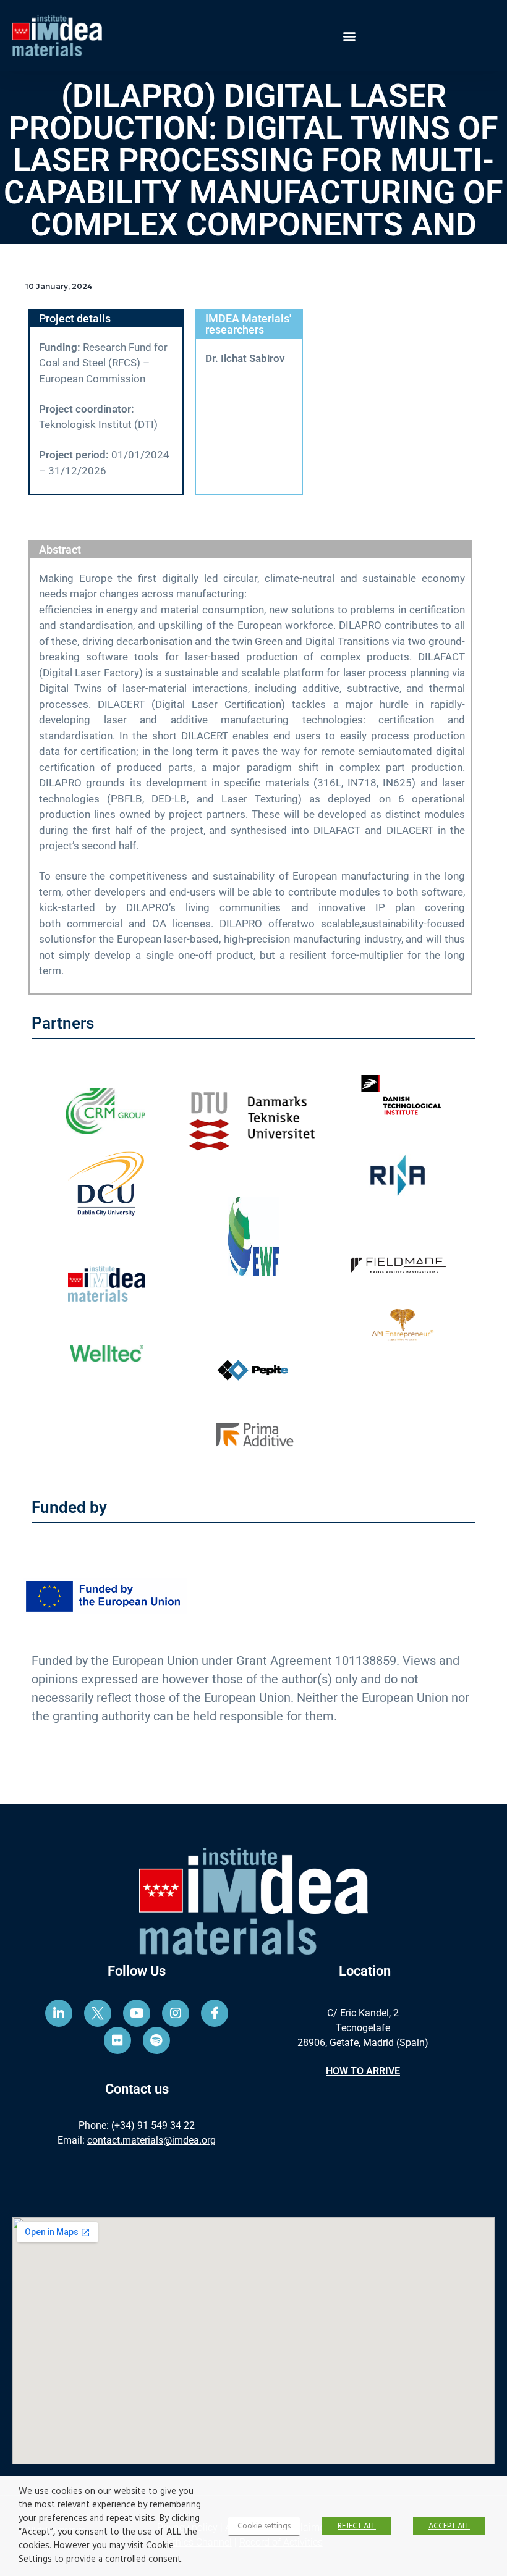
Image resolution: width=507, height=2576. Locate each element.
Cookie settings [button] (264, 2526)
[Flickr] (117, 2040)
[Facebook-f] (215, 2013)
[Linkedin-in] (59, 2013)
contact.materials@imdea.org (151, 2140)
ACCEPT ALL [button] (449, 2526)
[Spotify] (156, 2040)
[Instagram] (176, 2013)
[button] (350, 36)
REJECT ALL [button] (357, 2526)
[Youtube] (137, 2013)
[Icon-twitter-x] (98, 2013)
